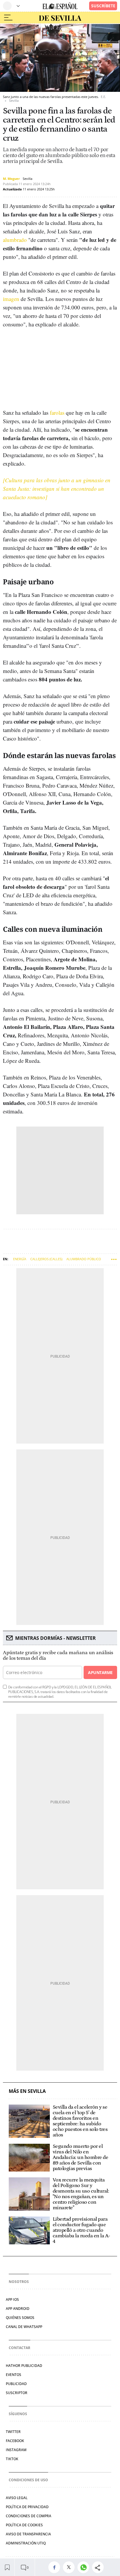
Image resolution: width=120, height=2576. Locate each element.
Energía (20, 1259)
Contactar (20, 2348)
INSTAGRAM (16, 2450)
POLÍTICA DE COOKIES (24, 2525)
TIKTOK (12, 2459)
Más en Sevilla (27, 2091)
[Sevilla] (60, 18)
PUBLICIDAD (16, 2384)
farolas (57, 413)
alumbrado (15, 240)
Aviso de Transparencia (28, 2534)
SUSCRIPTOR (17, 2393)
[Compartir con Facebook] (56, 2567)
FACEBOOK (15, 2441)
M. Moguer (11, 179)
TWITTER (13, 2432)
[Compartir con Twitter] (70, 2567)
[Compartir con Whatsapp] (85, 2567)
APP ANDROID (18, 2309)
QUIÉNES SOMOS (20, 2318)
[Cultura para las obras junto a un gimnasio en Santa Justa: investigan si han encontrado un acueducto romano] (57, 489)
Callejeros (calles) (46, 1259)
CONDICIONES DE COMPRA (29, 2516)
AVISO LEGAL (17, 2498)
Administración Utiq (26, 2543)
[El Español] (60, 6)
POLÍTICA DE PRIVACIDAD (27, 2507)
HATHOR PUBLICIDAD (24, 2366)
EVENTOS (14, 2375)
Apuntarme (100, 1672)
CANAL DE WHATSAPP (24, 2327)
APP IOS (12, 2299)
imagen (11, 299)
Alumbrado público (84, 1259)
